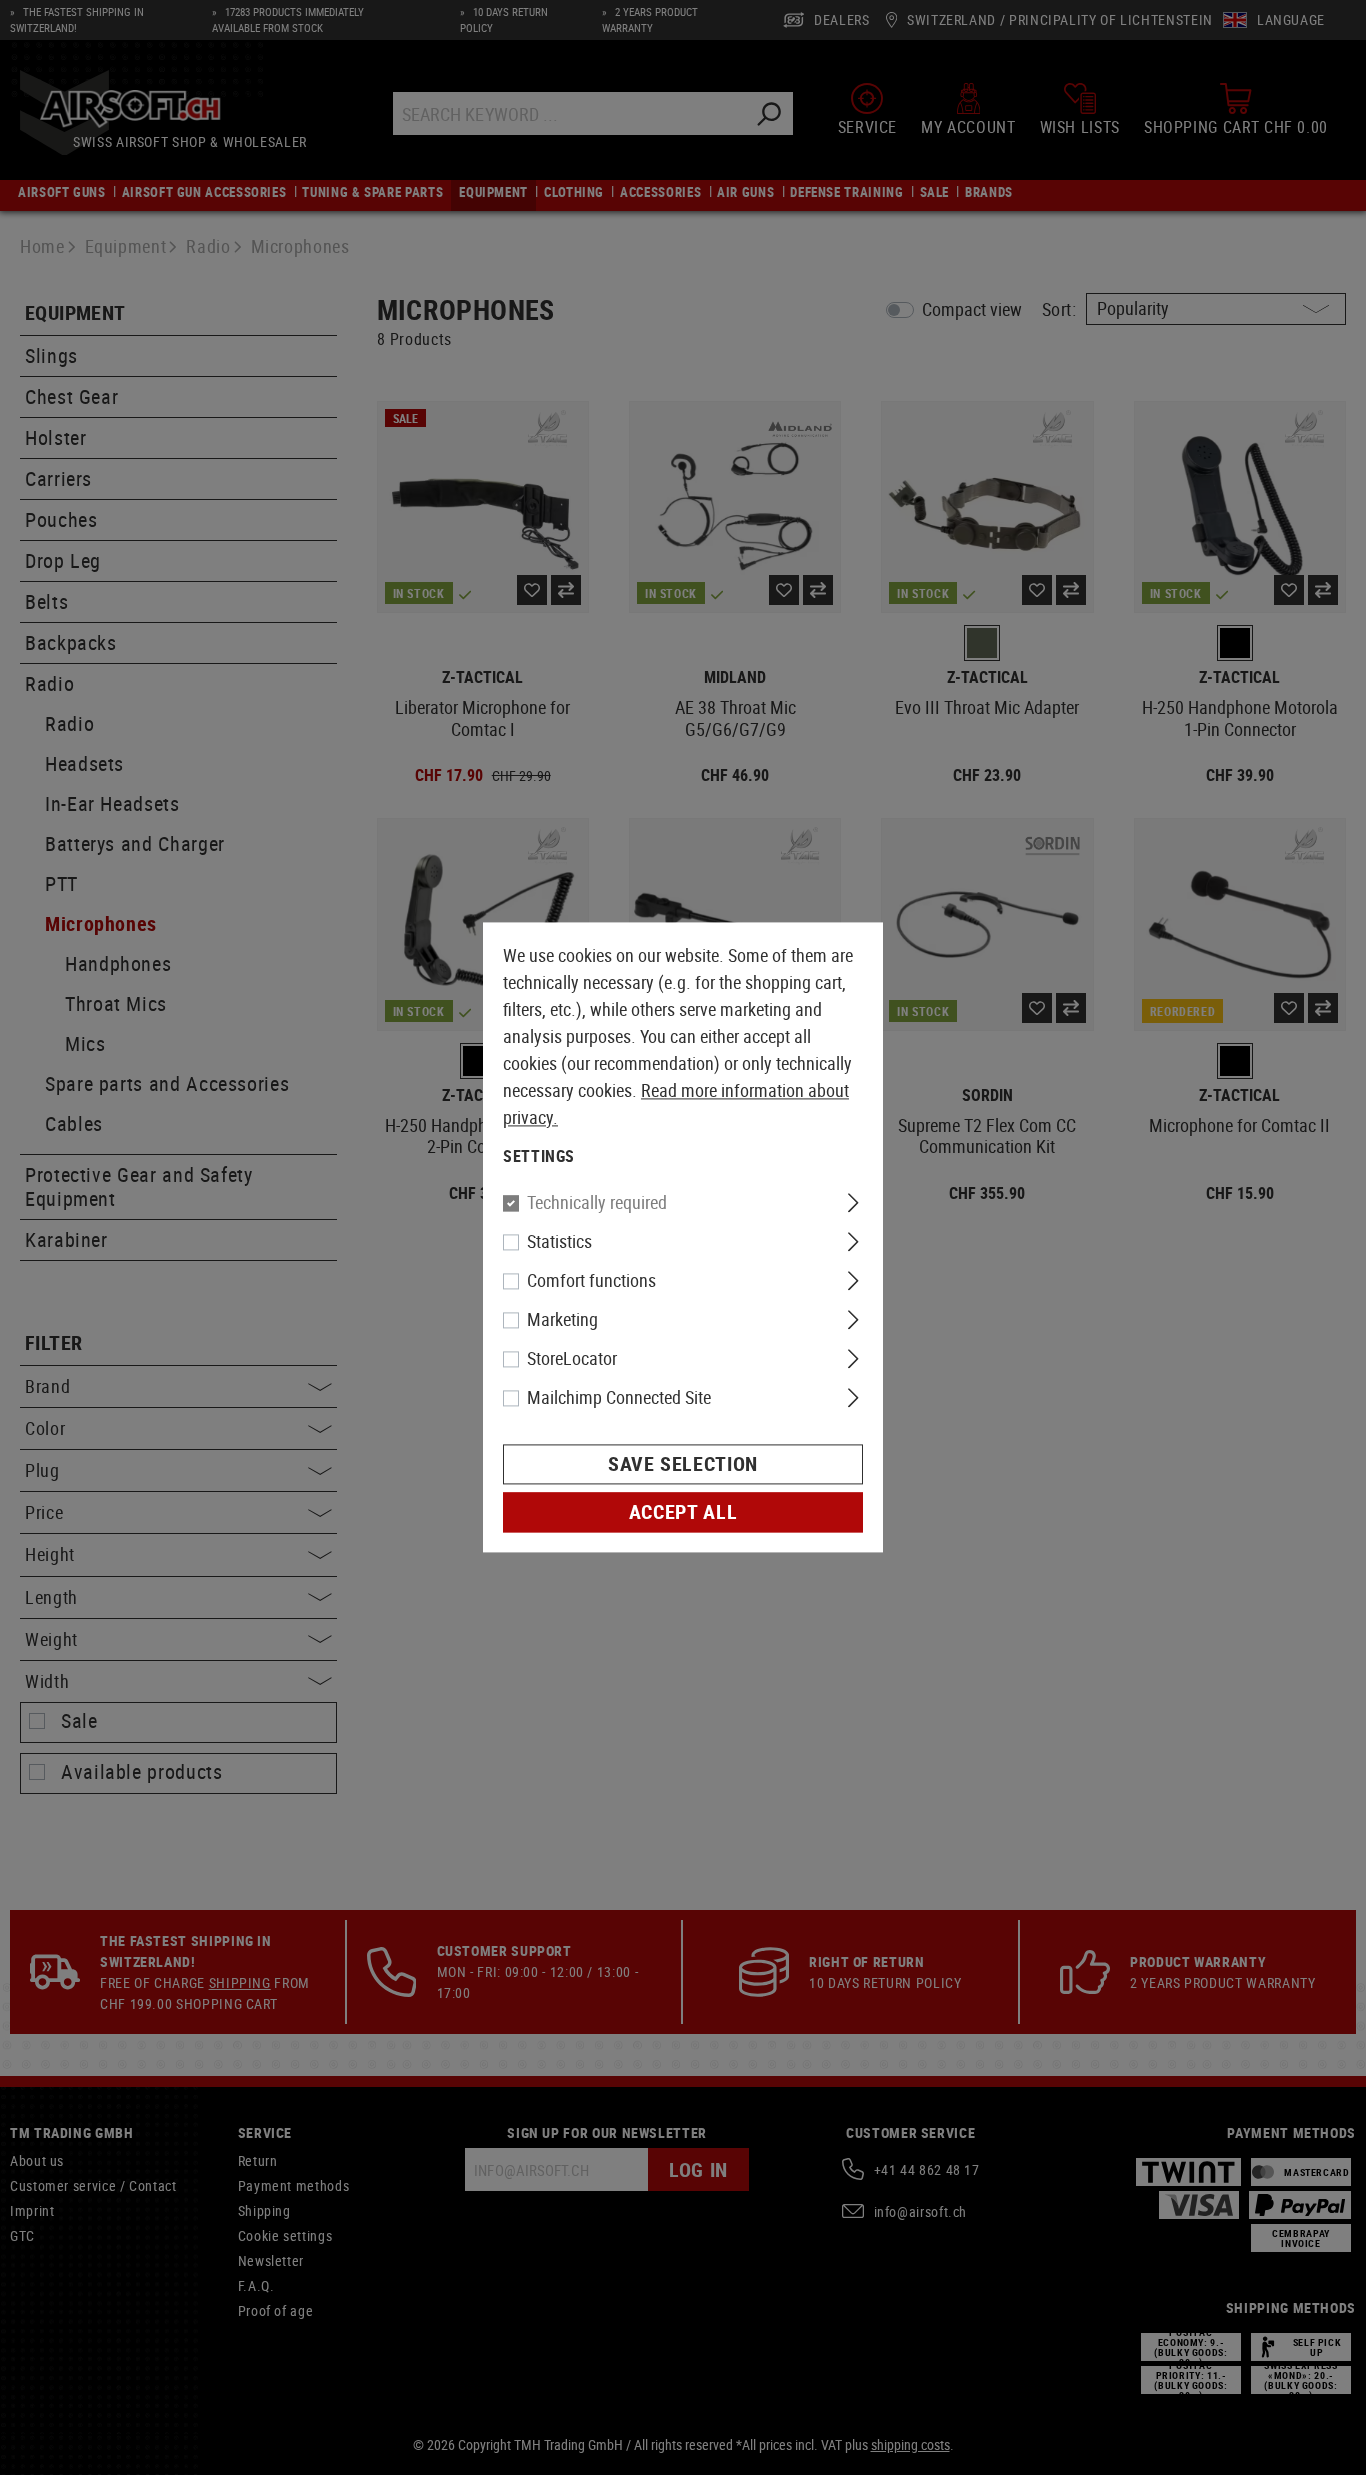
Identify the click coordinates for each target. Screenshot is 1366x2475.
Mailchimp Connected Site (619, 1398)
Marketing (562, 1320)
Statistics (559, 1242)
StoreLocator (572, 1359)
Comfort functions (591, 1281)
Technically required (597, 1203)
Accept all (683, 1512)
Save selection (683, 1464)
